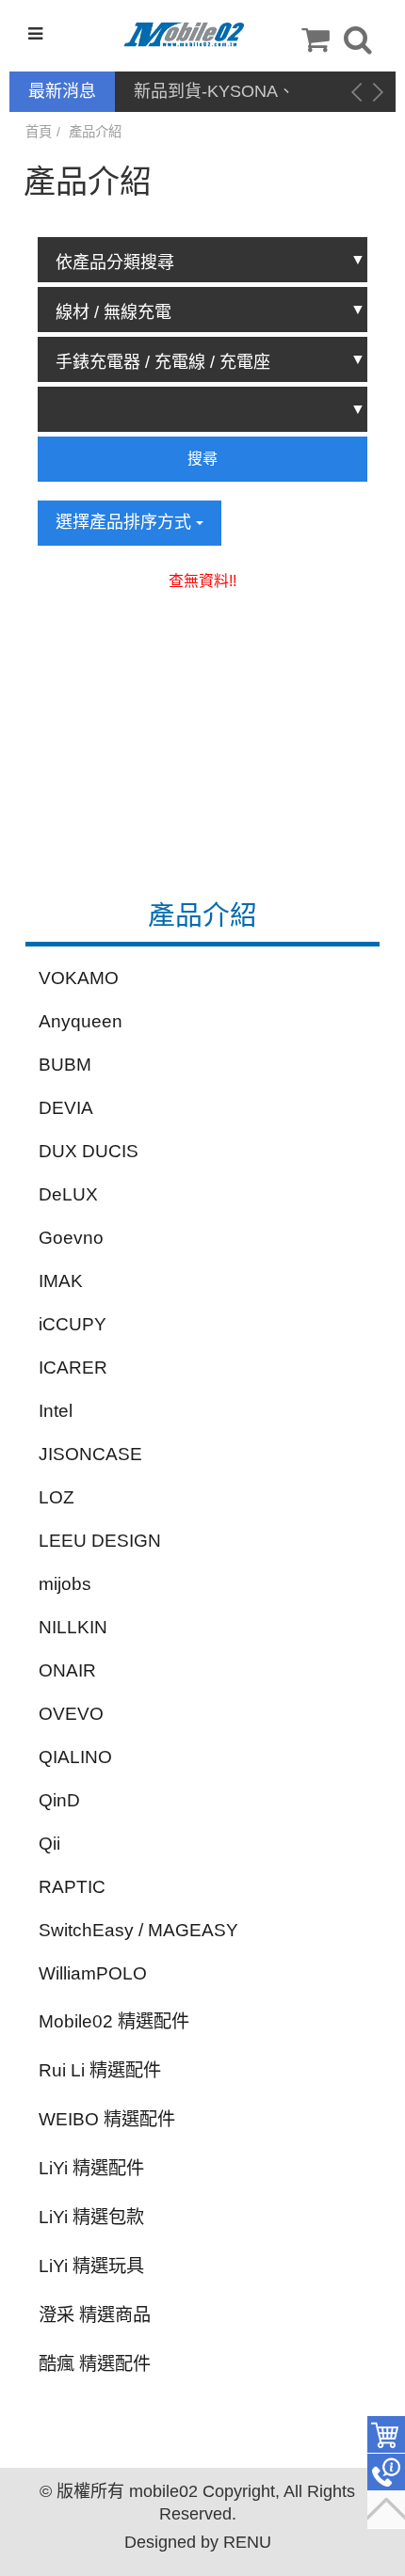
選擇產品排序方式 (126, 522)
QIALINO (75, 1757)
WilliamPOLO (93, 1973)
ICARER (73, 1368)
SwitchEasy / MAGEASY (138, 1930)
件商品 (386, 2435)
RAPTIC (72, 1887)
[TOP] (386, 2510)
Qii (49, 1844)
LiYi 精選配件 (91, 2168)
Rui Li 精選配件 (100, 2070)
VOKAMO (79, 978)
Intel (56, 1411)
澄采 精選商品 (95, 2315)
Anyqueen (81, 1021)
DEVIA (66, 1108)
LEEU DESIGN (100, 1541)
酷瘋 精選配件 (95, 2364)
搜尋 (202, 459)
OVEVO (71, 1714)
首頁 (39, 132)
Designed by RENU (198, 2542)
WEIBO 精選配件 (107, 2119)
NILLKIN (73, 1627)
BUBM (65, 1065)
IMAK (61, 1281)
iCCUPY (73, 1324)
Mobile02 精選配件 (114, 2021)
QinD (59, 1800)
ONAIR (67, 1670)
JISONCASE (90, 1454)
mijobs (65, 1584)
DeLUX (68, 1194)
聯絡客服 (386, 2473)
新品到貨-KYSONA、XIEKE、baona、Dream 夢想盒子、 (225, 93)
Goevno (71, 1238)
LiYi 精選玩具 (91, 2266)
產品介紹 (95, 132)
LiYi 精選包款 (91, 2217)
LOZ (57, 1497)
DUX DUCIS (89, 1151)
